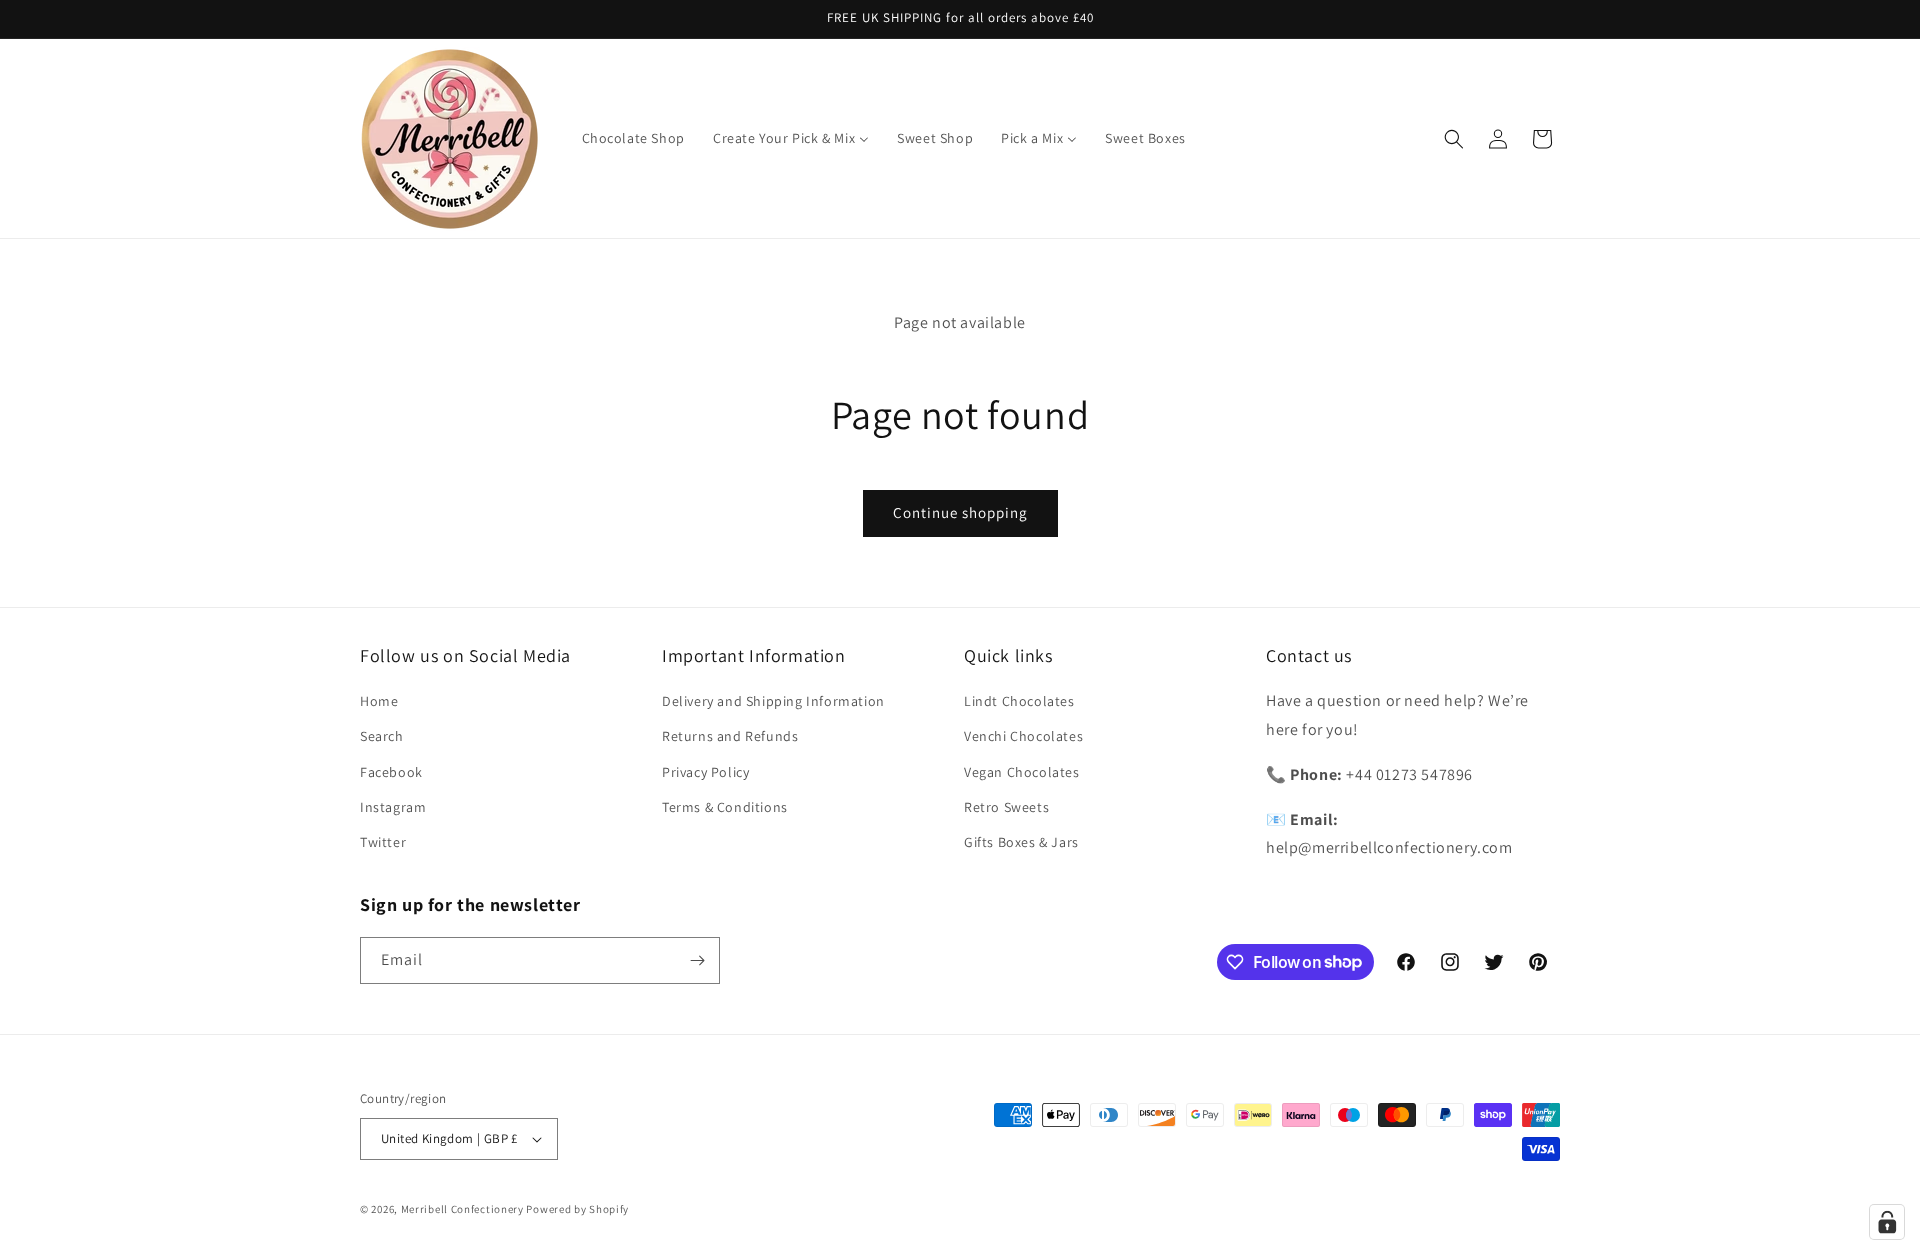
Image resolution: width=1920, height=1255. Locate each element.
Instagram (393, 807)
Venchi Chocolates (1023, 736)
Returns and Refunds (730, 736)
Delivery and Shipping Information (773, 701)
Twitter (383, 842)
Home (379, 701)
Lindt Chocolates (1019, 701)
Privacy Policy (705, 772)
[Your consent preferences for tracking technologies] (1887, 1222)
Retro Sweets (1006, 807)
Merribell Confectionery (462, 1209)
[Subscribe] (697, 960)
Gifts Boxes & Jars (1021, 842)
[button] (1454, 139)
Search (382, 736)
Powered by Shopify (577, 1209)
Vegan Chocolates (1022, 772)
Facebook (391, 772)
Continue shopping (960, 512)
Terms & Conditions (725, 807)
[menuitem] (633, 138)
